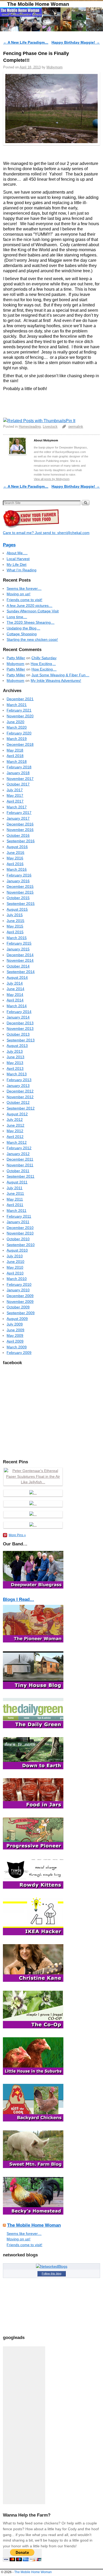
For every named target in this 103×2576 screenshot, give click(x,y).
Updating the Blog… (23, 628)
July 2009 (15, 1324)
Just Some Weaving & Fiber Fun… (60, 675)
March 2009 (17, 1347)
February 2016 (19, 875)
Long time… (17, 617)
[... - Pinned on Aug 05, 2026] (33, 1525)
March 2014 (17, 1006)
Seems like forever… (24, 588)
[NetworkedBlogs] (52, 2266)
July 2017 (15, 790)
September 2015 (21, 904)
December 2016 (20, 824)
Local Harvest (18, 559)
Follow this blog (51, 2273)
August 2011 (17, 1182)
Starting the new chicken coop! (32, 639)
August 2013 (17, 1046)
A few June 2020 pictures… (29, 606)
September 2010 (21, 1245)
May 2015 (15, 926)
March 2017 (17, 807)
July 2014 (15, 983)
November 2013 (20, 1029)
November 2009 (20, 1302)
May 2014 (15, 995)
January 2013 (18, 1086)
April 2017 (15, 801)
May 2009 (15, 1335)
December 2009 (20, 1296)
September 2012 (21, 1108)
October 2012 (18, 1102)
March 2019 (17, 739)
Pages (9, 545)
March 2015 (17, 938)
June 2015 (15, 921)
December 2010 (20, 1228)
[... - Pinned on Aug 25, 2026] (33, 1493)
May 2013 (15, 1063)
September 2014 (21, 972)
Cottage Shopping (22, 634)
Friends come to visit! (24, 600)
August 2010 (17, 1250)
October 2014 (18, 966)
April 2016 (15, 864)
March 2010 (17, 1279)
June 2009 (15, 1330)
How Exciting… (43, 664)
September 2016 (21, 841)
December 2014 (20, 955)
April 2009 (15, 1341)
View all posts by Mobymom (52, 479)
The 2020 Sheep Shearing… (31, 622)
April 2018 (15, 756)
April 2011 (15, 1205)
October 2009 (18, 1307)
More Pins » (17, 1535)
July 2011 (15, 1188)
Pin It (71, 421)
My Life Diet (17, 564)
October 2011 (18, 1171)
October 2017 (18, 784)
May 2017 (15, 795)
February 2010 (19, 1284)
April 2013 (15, 1068)
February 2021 (19, 710)
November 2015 (20, 892)
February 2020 (19, 733)
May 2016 (15, 858)
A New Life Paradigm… (26, 42)
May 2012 (15, 1131)
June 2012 (15, 1125)
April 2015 (15, 932)
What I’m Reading (22, 570)
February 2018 (19, 767)
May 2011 (15, 1199)
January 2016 (18, 881)
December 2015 (20, 886)
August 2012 (17, 1114)
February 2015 (19, 943)
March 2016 (17, 869)
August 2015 (17, 909)
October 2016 (18, 835)
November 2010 (20, 1233)
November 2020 (20, 716)
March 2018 (17, 762)
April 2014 (15, 1000)
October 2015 (18, 898)
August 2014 (17, 977)
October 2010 (18, 1239)
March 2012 (17, 1142)
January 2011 (18, 1222)
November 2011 (20, 1165)
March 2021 (17, 705)
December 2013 (20, 1023)
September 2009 (21, 1313)
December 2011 (20, 1159)
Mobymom (55, 67)
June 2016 (15, 853)
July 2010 (15, 1256)
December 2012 (20, 1091)
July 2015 (15, 915)
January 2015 (18, 949)
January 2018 (18, 773)
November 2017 (20, 779)
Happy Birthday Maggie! (76, 42)
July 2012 (15, 1120)
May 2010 (15, 1267)
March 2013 (17, 1074)
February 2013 (19, 1080)
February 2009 (19, 1353)
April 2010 (15, 1273)
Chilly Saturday (44, 658)
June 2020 (15, 722)
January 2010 (18, 1290)
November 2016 (20, 830)
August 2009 (17, 1319)
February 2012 (19, 1148)
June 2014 (15, 989)
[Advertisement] (24, 2425)
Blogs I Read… (18, 1599)
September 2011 (20, 1176)
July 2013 (15, 1051)
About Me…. (17, 553)
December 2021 (20, 699)
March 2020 (17, 727)
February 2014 (19, 1012)
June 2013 (15, 1057)
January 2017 (18, 818)
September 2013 (21, 1040)
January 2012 (18, 1154)
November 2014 (20, 960)
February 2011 (19, 1216)
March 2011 (17, 1211)
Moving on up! (18, 594)
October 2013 (18, 1034)
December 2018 (20, 744)
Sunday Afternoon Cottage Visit (33, 611)
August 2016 (17, 847)
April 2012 (15, 1137)
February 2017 (19, 813)
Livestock (50, 427)
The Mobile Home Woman (38, 4)
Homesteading (30, 427)
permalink (76, 427)
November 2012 (20, 1097)
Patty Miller (16, 658)
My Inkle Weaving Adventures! (56, 680)
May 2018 (15, 750)
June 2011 (15, 1193)
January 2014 (18, 1017)
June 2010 (15, 1262)
